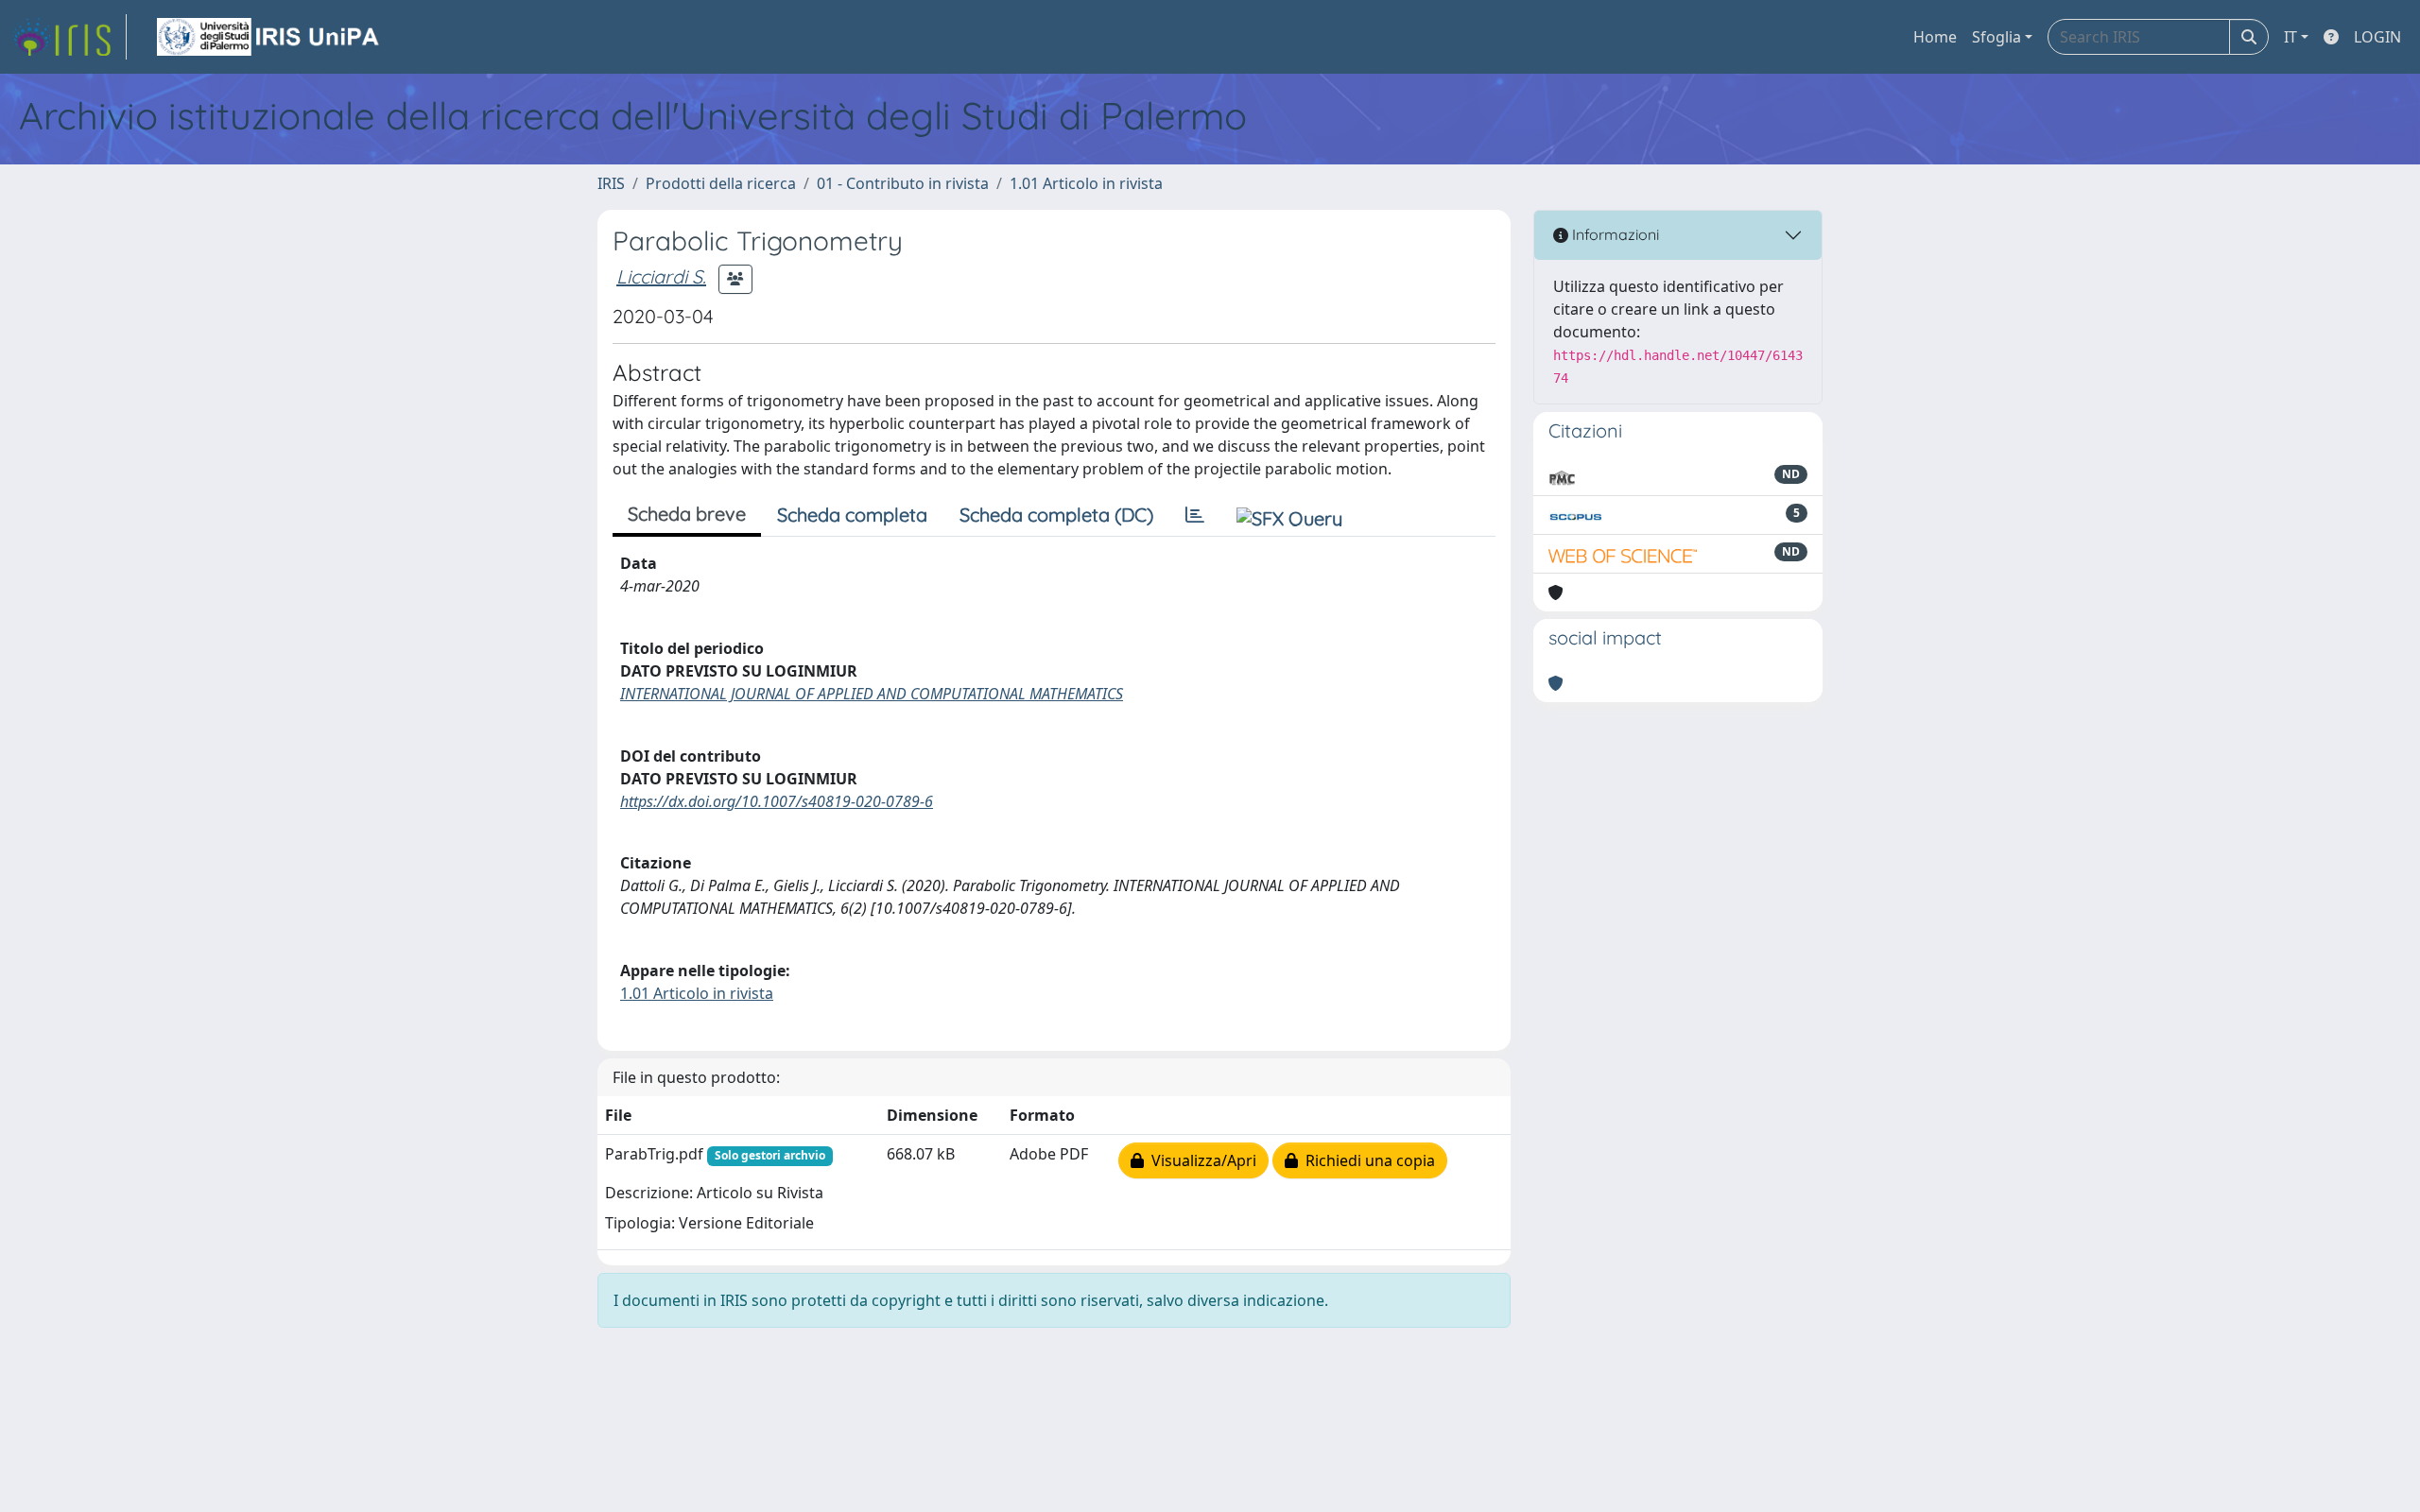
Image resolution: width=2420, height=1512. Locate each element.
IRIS (611, 183)
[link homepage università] (269, 37)
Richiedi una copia (1366, 1160)
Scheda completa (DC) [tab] (1056, 515)
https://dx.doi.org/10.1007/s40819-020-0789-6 (777, 801)
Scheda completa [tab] (852, 515)
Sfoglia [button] (1996, 37)
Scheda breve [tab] (687, 514)
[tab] (1195, 515)
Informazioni (1614, 234)
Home (1935, 37)
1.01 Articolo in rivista (1086, 183)
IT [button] (2290, 37)
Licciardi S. (661, 276)
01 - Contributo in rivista (903, 183)
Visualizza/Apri (1200, 1160)
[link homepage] (69, 37)
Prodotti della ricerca (721, 183)
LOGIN (2377, 37)
